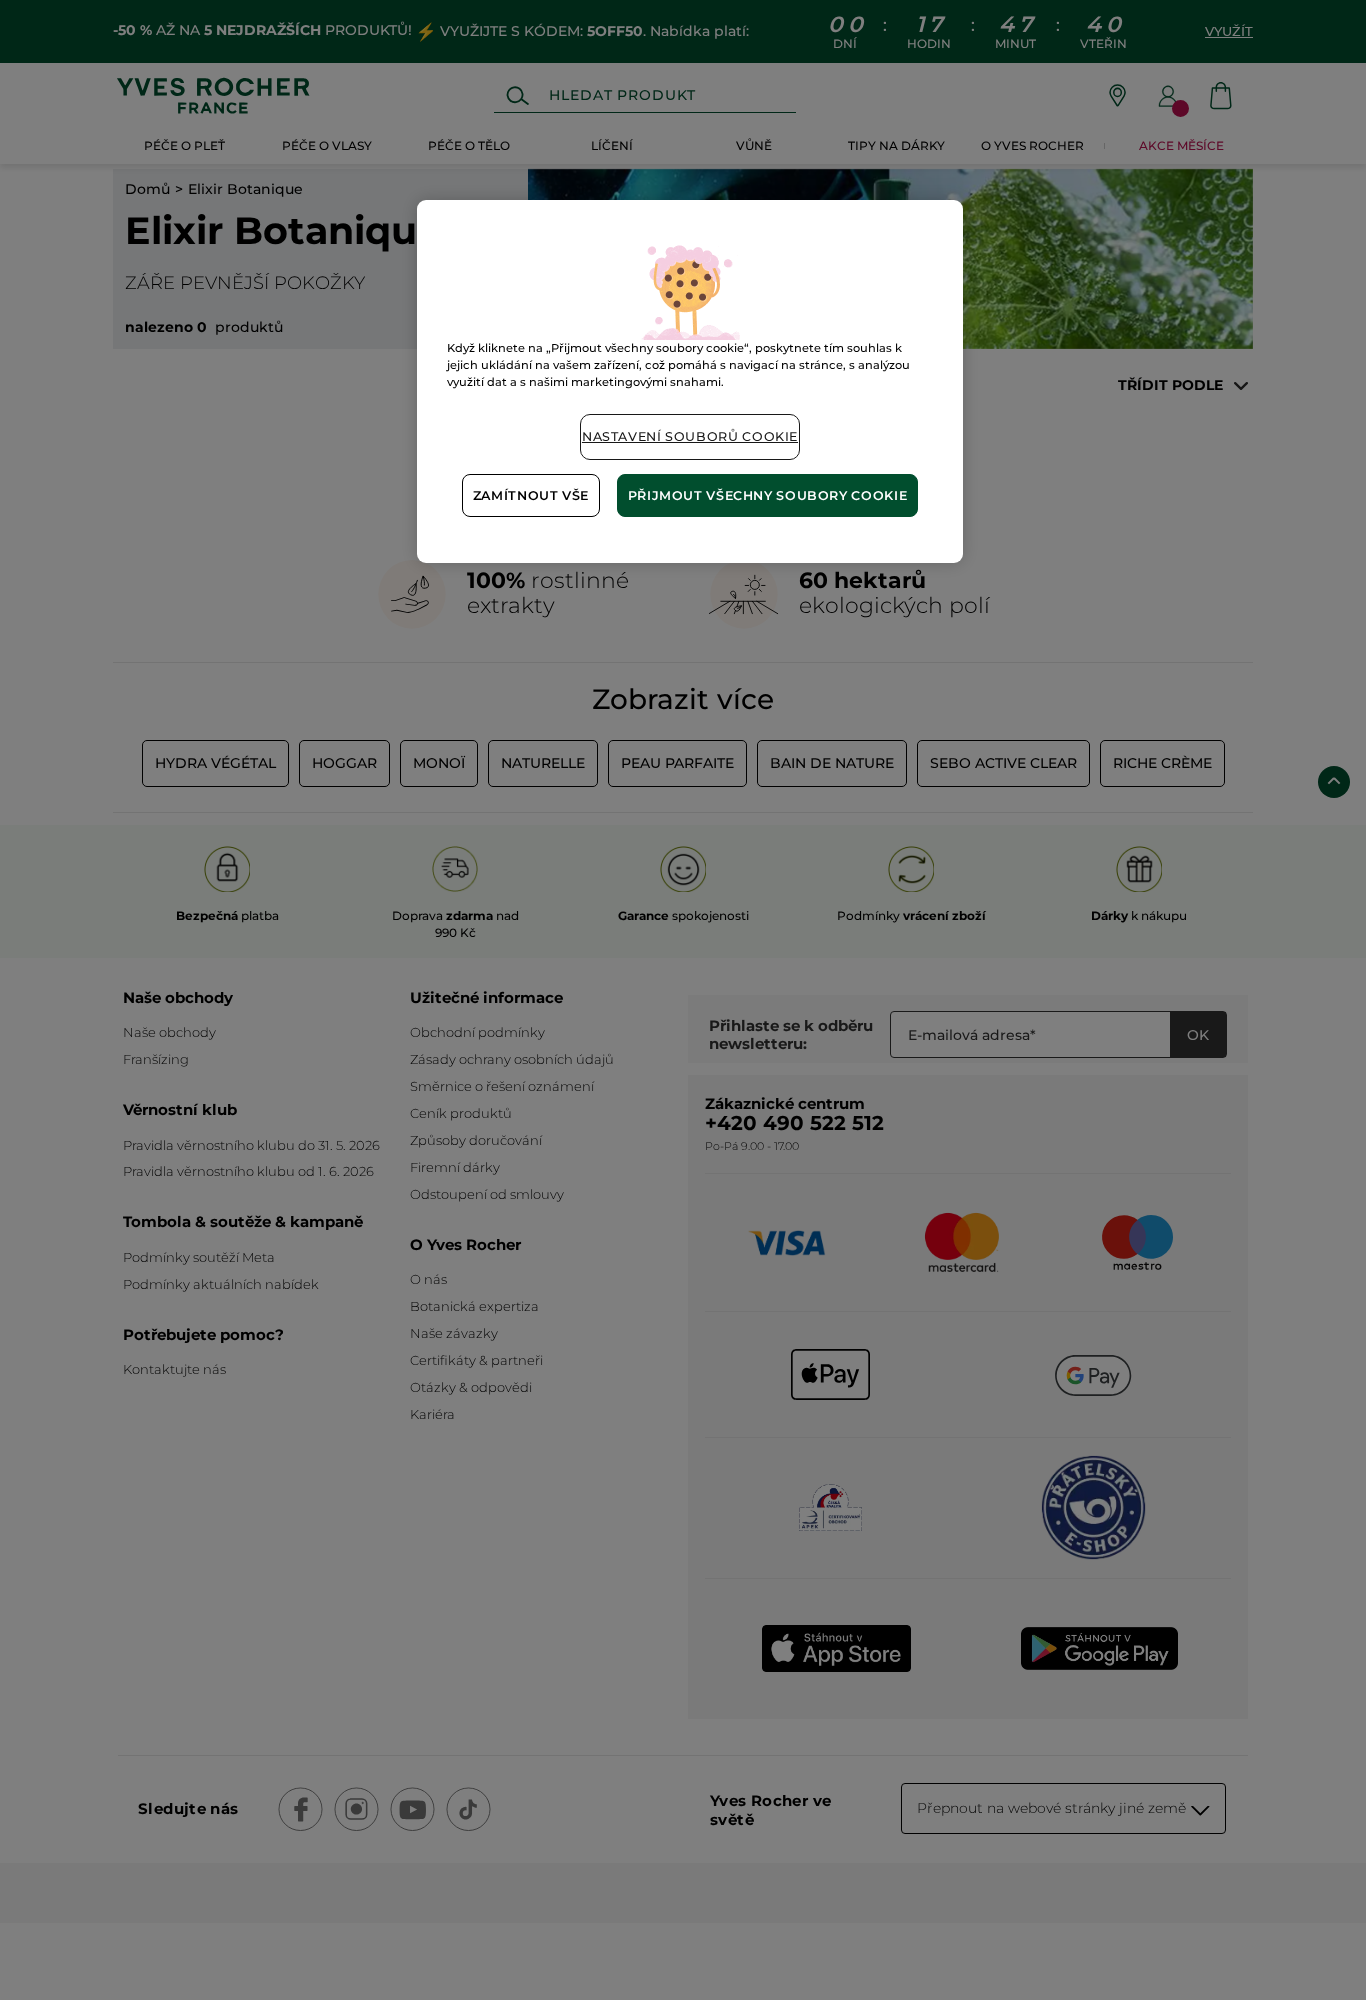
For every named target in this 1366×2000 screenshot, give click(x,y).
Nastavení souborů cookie (690, 436)
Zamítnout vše (531, 495)
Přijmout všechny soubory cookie (768, 495)
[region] (690, 381)
